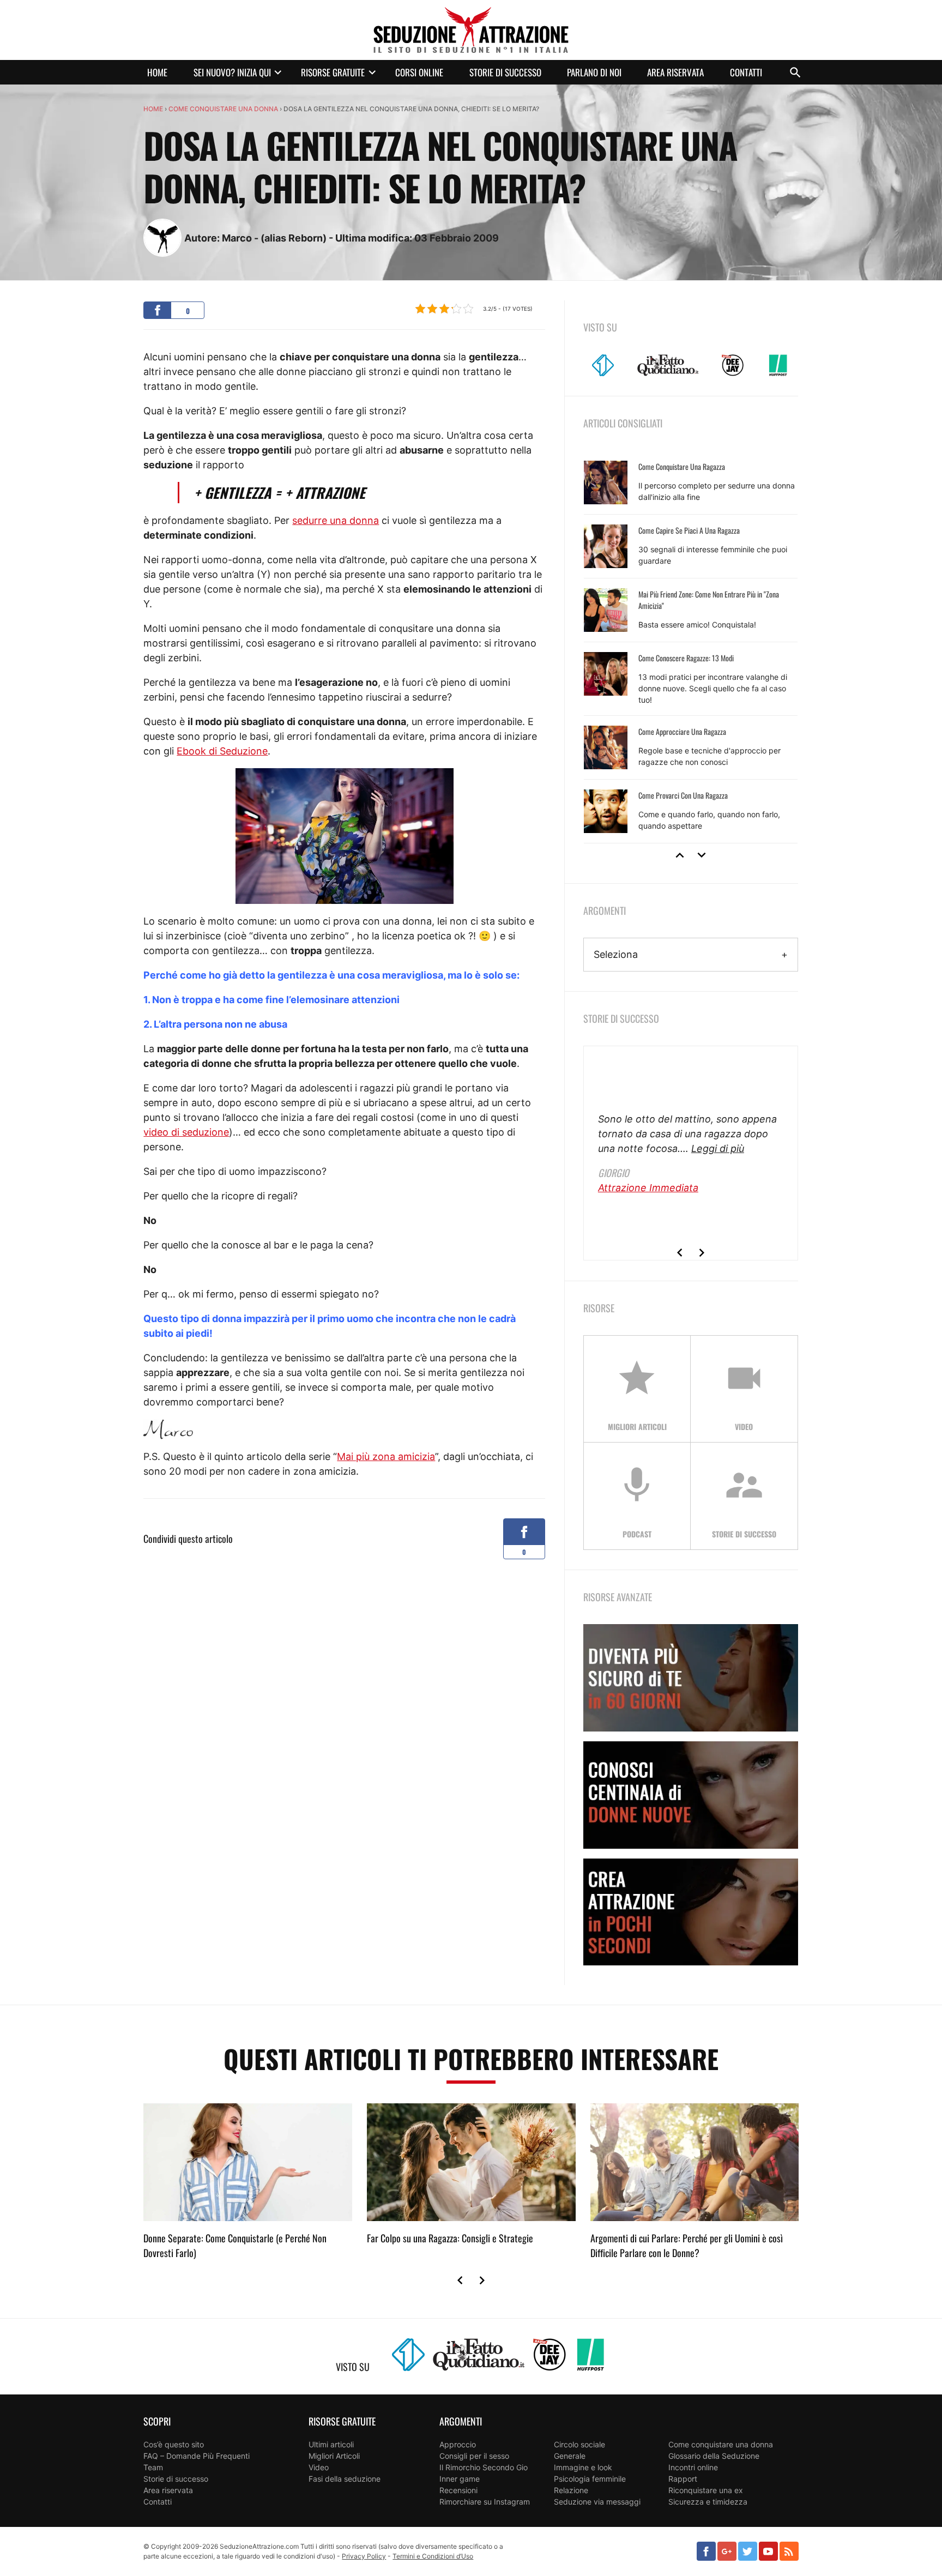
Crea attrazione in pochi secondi (691, 1912)
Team (153, 2467)
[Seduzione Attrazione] (471, 30)
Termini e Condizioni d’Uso (433, 2556)
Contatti (746, 72)
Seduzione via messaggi (597, 2502)
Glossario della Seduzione (714, 2456)
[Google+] (727, 2551)
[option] (691, 647)
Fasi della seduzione (345, 2479)
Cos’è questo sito (174, 2444)
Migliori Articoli (334, 2456)
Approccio (458, 2444)
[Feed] (789, 2551)
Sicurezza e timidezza (708, 2502)
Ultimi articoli (331, 2444)
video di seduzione (186, 1132)
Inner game (460, 2479)
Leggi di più (718, 1148)
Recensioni (458, 2490)
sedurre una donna (336, 520)
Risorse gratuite (333, 72)
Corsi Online (419, 72)
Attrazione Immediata (648, 1188)
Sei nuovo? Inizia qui (232, 72)
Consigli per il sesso (474, 2456)
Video (319, 2467)
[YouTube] (768, 2551)
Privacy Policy (364, 2556)
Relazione (571, 2490)
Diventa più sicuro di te (691, 1678)
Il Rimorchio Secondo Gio (484, 2467)
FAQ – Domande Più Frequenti (197, 2456)
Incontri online (693, 2467)
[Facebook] (706, 2551)
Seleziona (616, 954)
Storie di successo (505, 72)
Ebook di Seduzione (222, 751)
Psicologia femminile (590, 2479)
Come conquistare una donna (223, 109)
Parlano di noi (594, 72)
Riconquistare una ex (706, 2490)
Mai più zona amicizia (386, 1456)
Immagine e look (583, 2467)
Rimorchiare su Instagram (485, 2502)
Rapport (683, 2479)
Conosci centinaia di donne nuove (691, 1795)
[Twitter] (748, 2551)
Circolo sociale (579, 2444)
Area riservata (675, 72)
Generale (570, 2456)
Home (157, 72)
